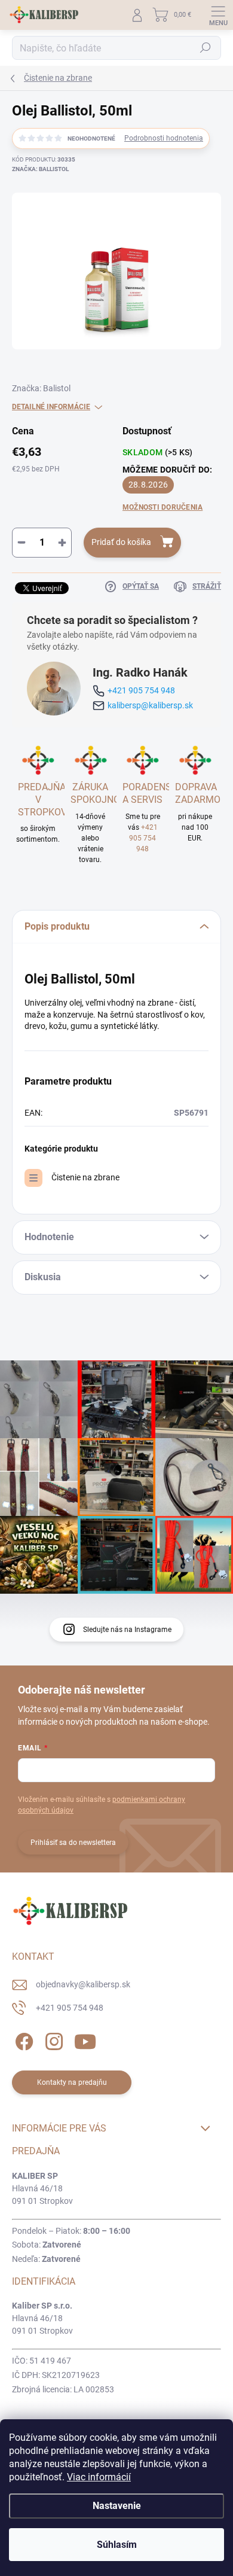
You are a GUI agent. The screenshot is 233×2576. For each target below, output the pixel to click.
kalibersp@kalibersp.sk (150, 705)
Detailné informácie (51, 407)
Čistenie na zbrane (85, 1177)
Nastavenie (117, 2506)
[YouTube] (85, 2040)
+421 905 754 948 (141, 690)
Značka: (40, 169)
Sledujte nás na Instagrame (127, 1630)
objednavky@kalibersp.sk (83, 1984)
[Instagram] (52, 2040)
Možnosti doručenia (163, 507)
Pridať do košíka (121, 542)
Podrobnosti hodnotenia (164, 138)
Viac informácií (99, 2477)
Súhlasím (117, 2545)
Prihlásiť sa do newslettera (73, 1843)
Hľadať (206, 48)
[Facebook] (22, 2040)
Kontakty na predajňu (72, 2082)
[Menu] (218, 15)
